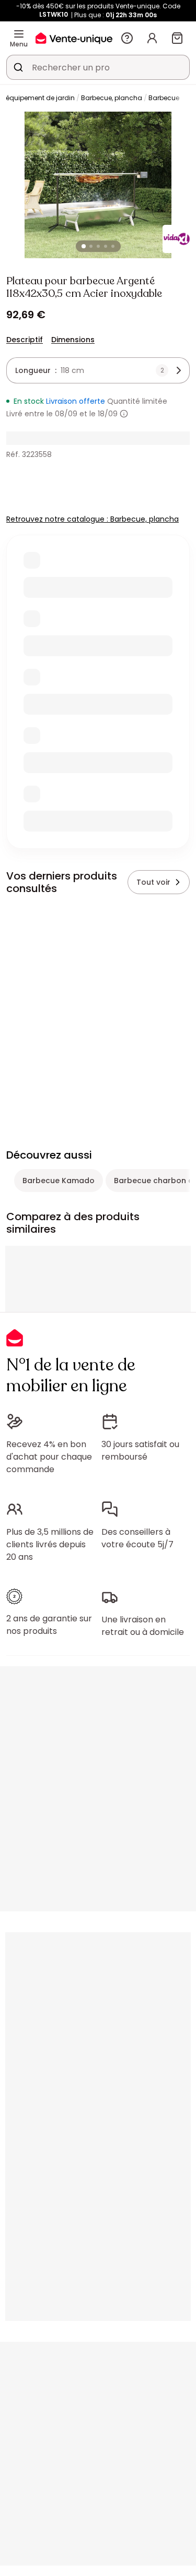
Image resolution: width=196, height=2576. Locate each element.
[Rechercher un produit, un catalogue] (18, 67)
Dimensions (73, 340)
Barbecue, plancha (112, 98)
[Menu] (19, 34)
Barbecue (164, 98)
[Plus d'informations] (124, 414)
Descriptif (25, 340)
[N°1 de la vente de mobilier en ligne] (74, 38)
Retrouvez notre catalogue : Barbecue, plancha (93, 519)
